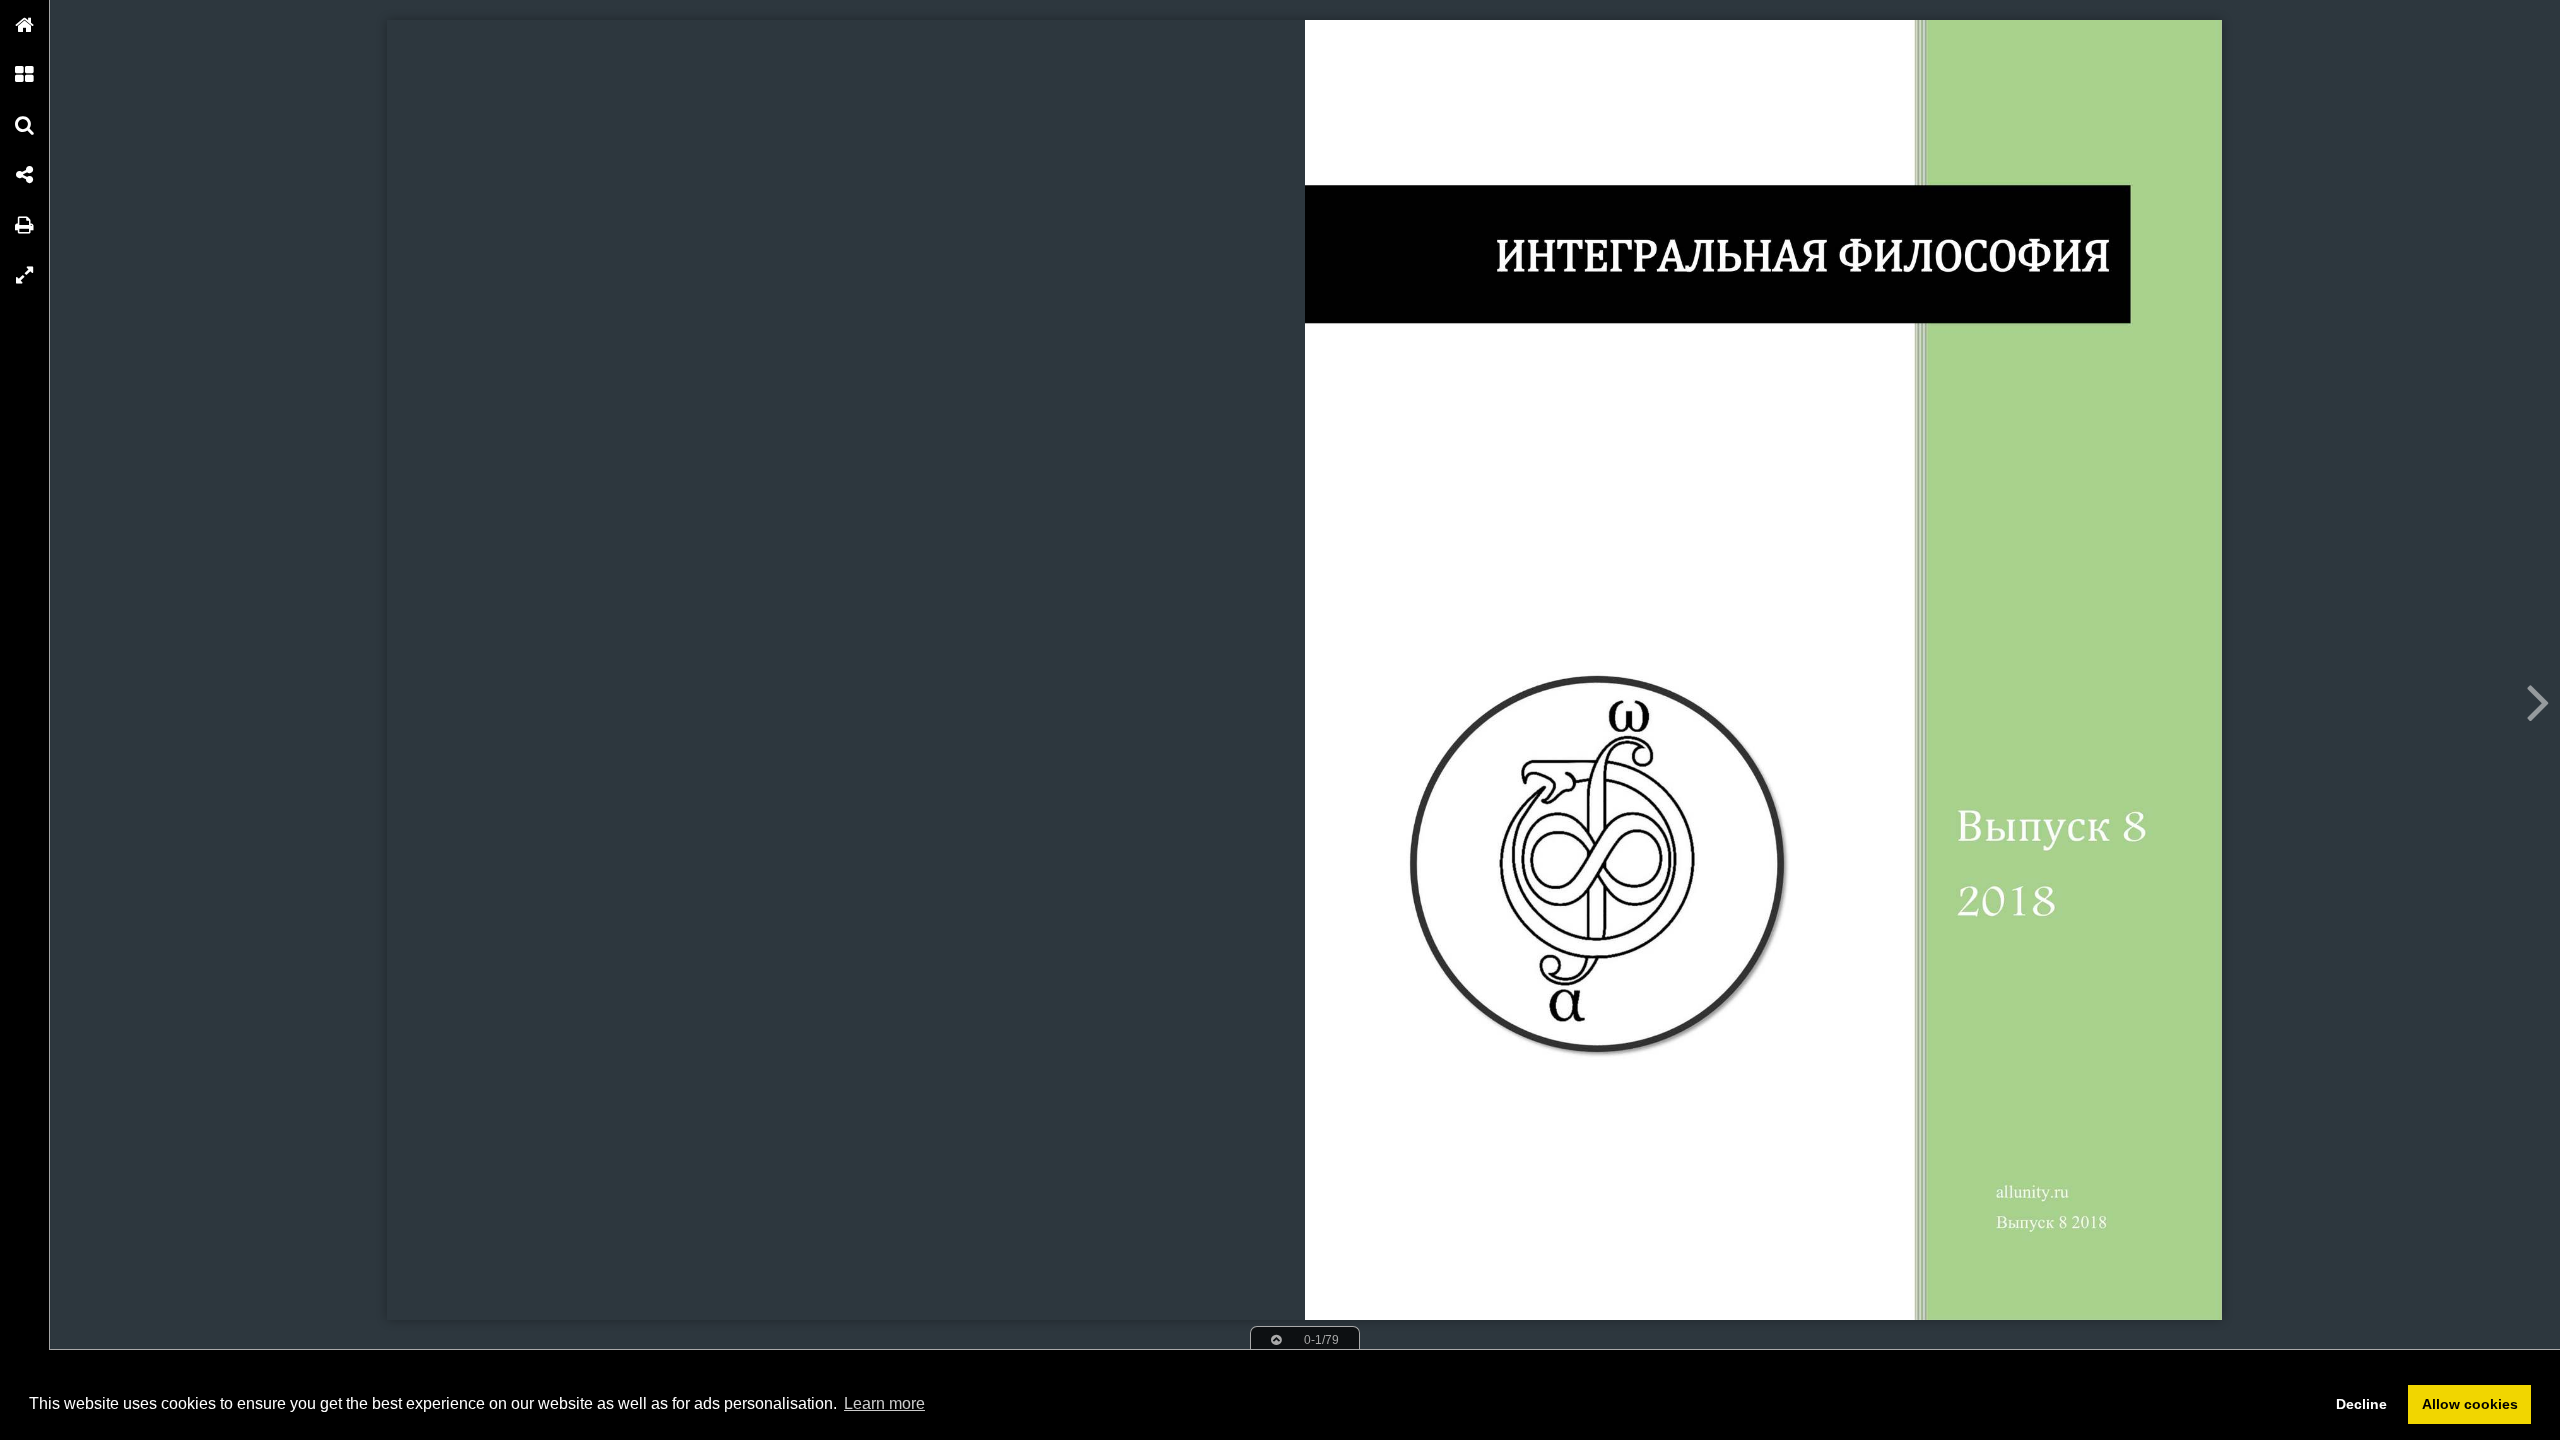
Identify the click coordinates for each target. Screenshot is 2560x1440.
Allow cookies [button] (2470, 1404)
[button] (25, 25)
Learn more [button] (884, 1403)
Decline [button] (2361, 1404)
